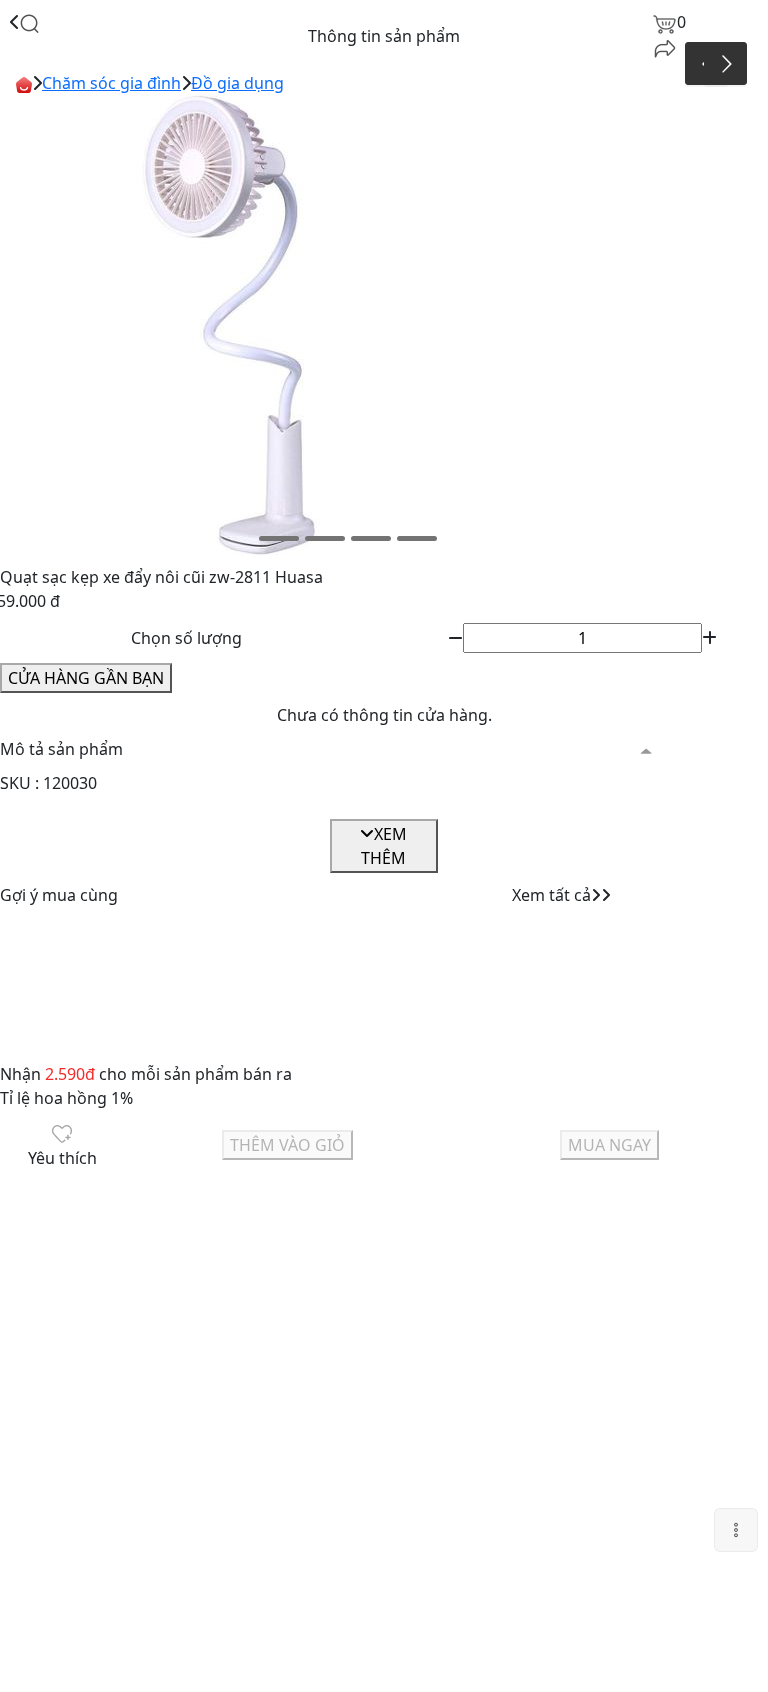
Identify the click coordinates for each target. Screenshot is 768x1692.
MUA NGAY (609, 1145)
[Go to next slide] (725, 63)
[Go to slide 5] (473, 538)
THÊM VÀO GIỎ (287, 1145)
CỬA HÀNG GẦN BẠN (86, 678)
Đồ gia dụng (237, 83)
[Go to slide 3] (371, 538)
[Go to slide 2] (325, 538)
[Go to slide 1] (279, 538)
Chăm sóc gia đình (111, 83)
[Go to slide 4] (417, 538)
